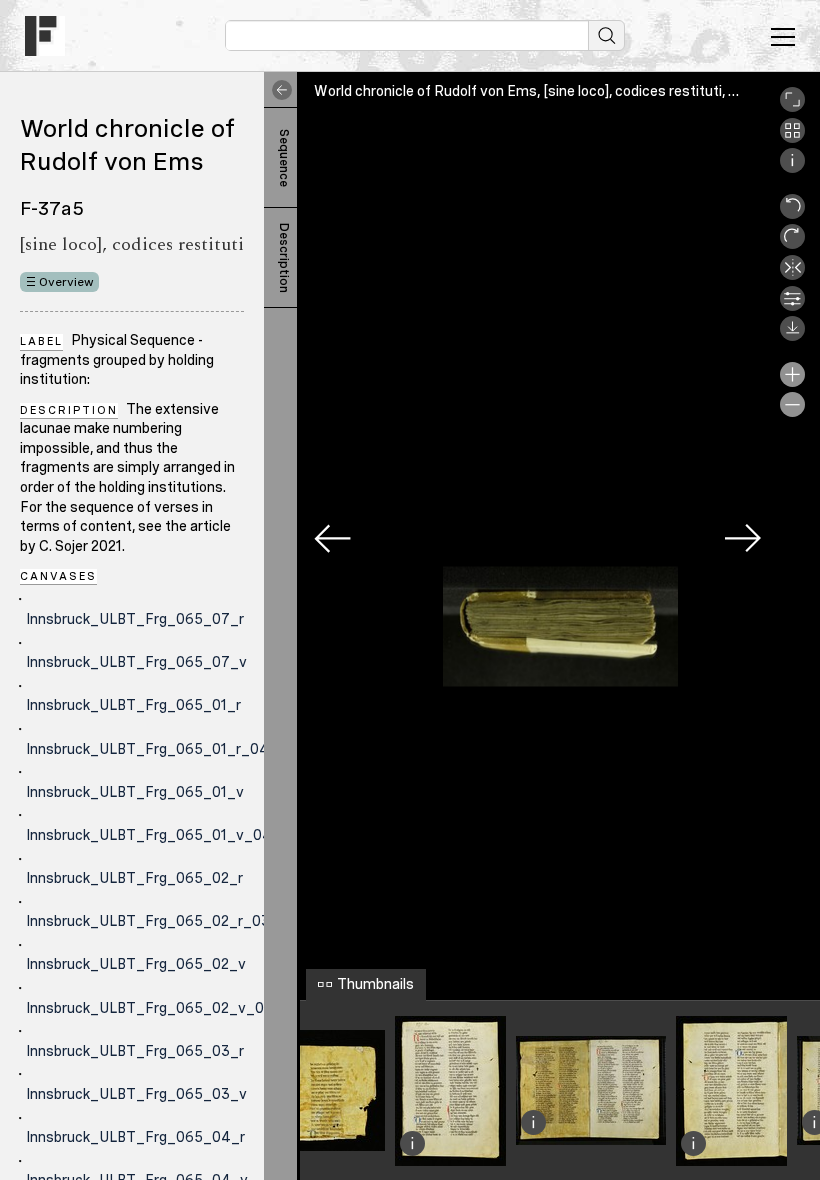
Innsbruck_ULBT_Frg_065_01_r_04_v (156, 749)
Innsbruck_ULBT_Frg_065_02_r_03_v (156, 921)
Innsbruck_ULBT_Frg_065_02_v (136, 964)
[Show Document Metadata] (792, 168)
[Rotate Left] (792, 214)
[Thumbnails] (792, 138)
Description (284, 258)
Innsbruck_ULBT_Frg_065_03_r (135, 1051)
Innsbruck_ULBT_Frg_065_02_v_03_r (156, 1008)
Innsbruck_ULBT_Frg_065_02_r (134, 878)
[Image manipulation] (792, 306)
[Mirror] (792, 275)
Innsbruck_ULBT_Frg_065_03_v (136, 1094)
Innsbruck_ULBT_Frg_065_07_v (136, 662)
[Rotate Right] (792, 244)
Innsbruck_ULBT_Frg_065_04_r (135, 1137)
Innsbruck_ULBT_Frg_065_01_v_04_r (156, 835)
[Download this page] (792, 336)
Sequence (284, 158)
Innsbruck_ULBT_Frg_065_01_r (133, 705)
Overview (66, 282)
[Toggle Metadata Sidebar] (278, 90)
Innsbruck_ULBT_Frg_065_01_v (135, 792)
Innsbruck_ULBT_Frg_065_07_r (135, 619)
